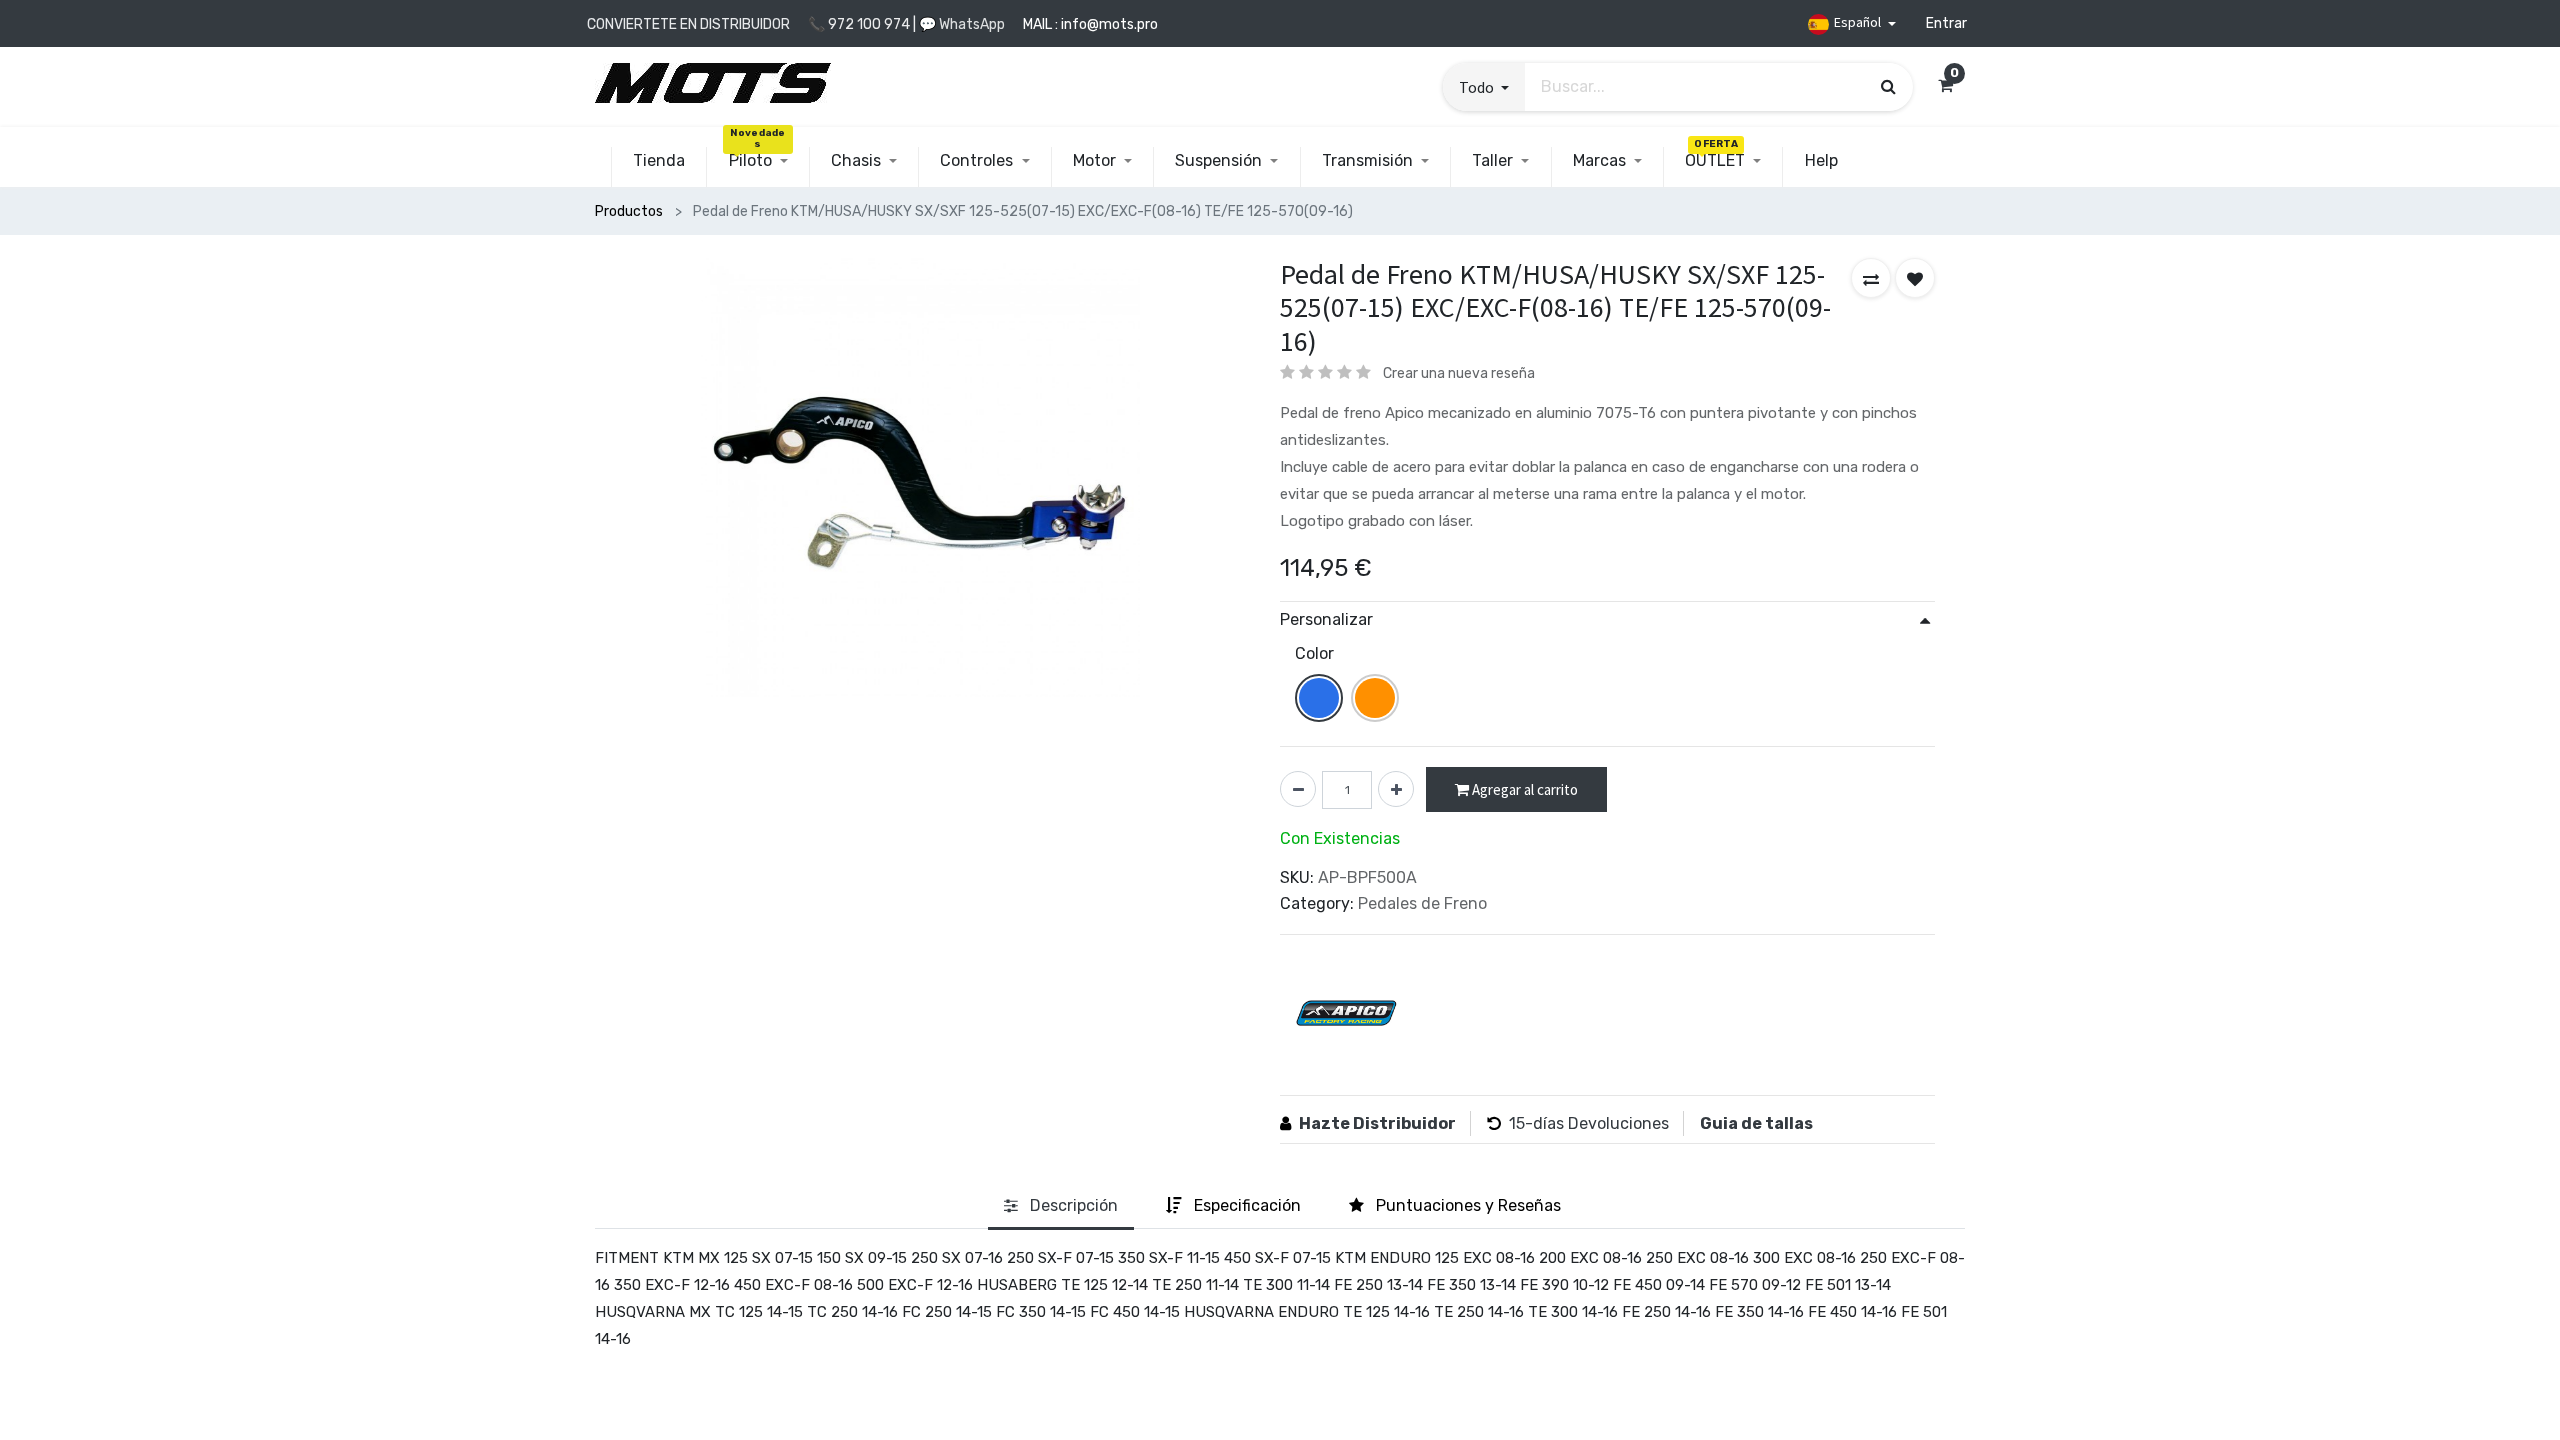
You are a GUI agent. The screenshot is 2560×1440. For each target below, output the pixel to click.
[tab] (1061, 1206)
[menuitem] (659, 161)
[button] (1484, 87)
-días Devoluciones (1597, 1123)
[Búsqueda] (1888, 86)
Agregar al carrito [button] (1523, 789)
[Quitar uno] (1298, 789)
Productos (629, 211)
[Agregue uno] (1396, 789)
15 (1517, 1123)
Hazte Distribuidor (1377, 1123)
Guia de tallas (1756, 1123)
